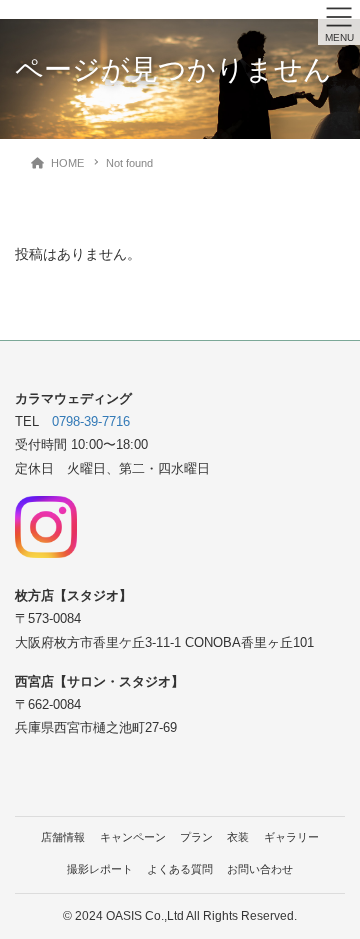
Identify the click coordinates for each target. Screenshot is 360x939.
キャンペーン (133, 837)
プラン (196, 837)
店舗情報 (63, 837)
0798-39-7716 (91, 421)
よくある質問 (180, 869)
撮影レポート (100, 869)
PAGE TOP (331, 893)
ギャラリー (291, 837)
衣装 (238, 837)
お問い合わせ (260, 869)
